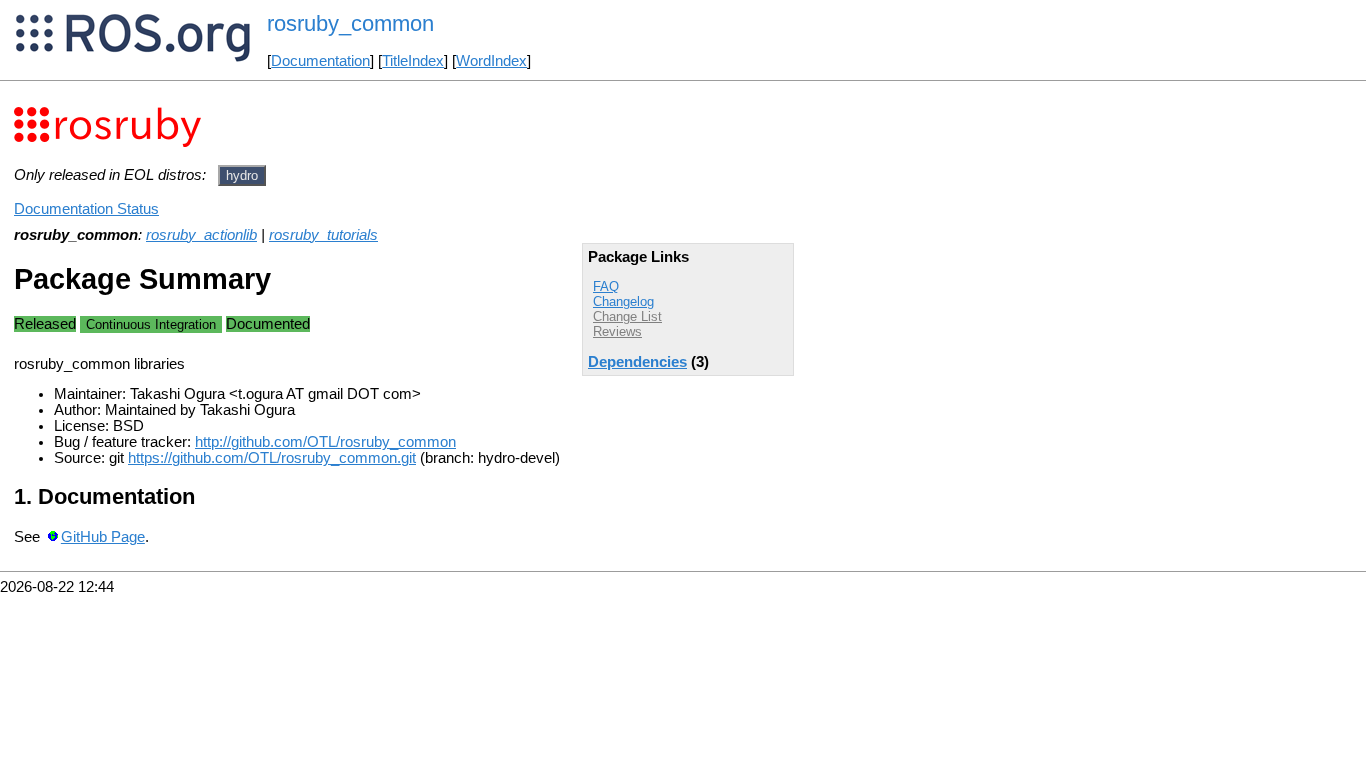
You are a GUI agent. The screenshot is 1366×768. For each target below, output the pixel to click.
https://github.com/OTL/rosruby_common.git (272, 458)
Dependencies (637, 362)
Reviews (617, 331)
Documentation (320, 61)
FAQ (606, 286)
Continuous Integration (151, 324)
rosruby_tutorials (323, 235)
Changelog (623, 301)
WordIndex (491, 61)
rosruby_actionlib (201, 235)
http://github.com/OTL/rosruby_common (325, 442)
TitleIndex (413, 61)
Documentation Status (86, 209)
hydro (242, 175)
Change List (627, 316)
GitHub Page (103, 537)
